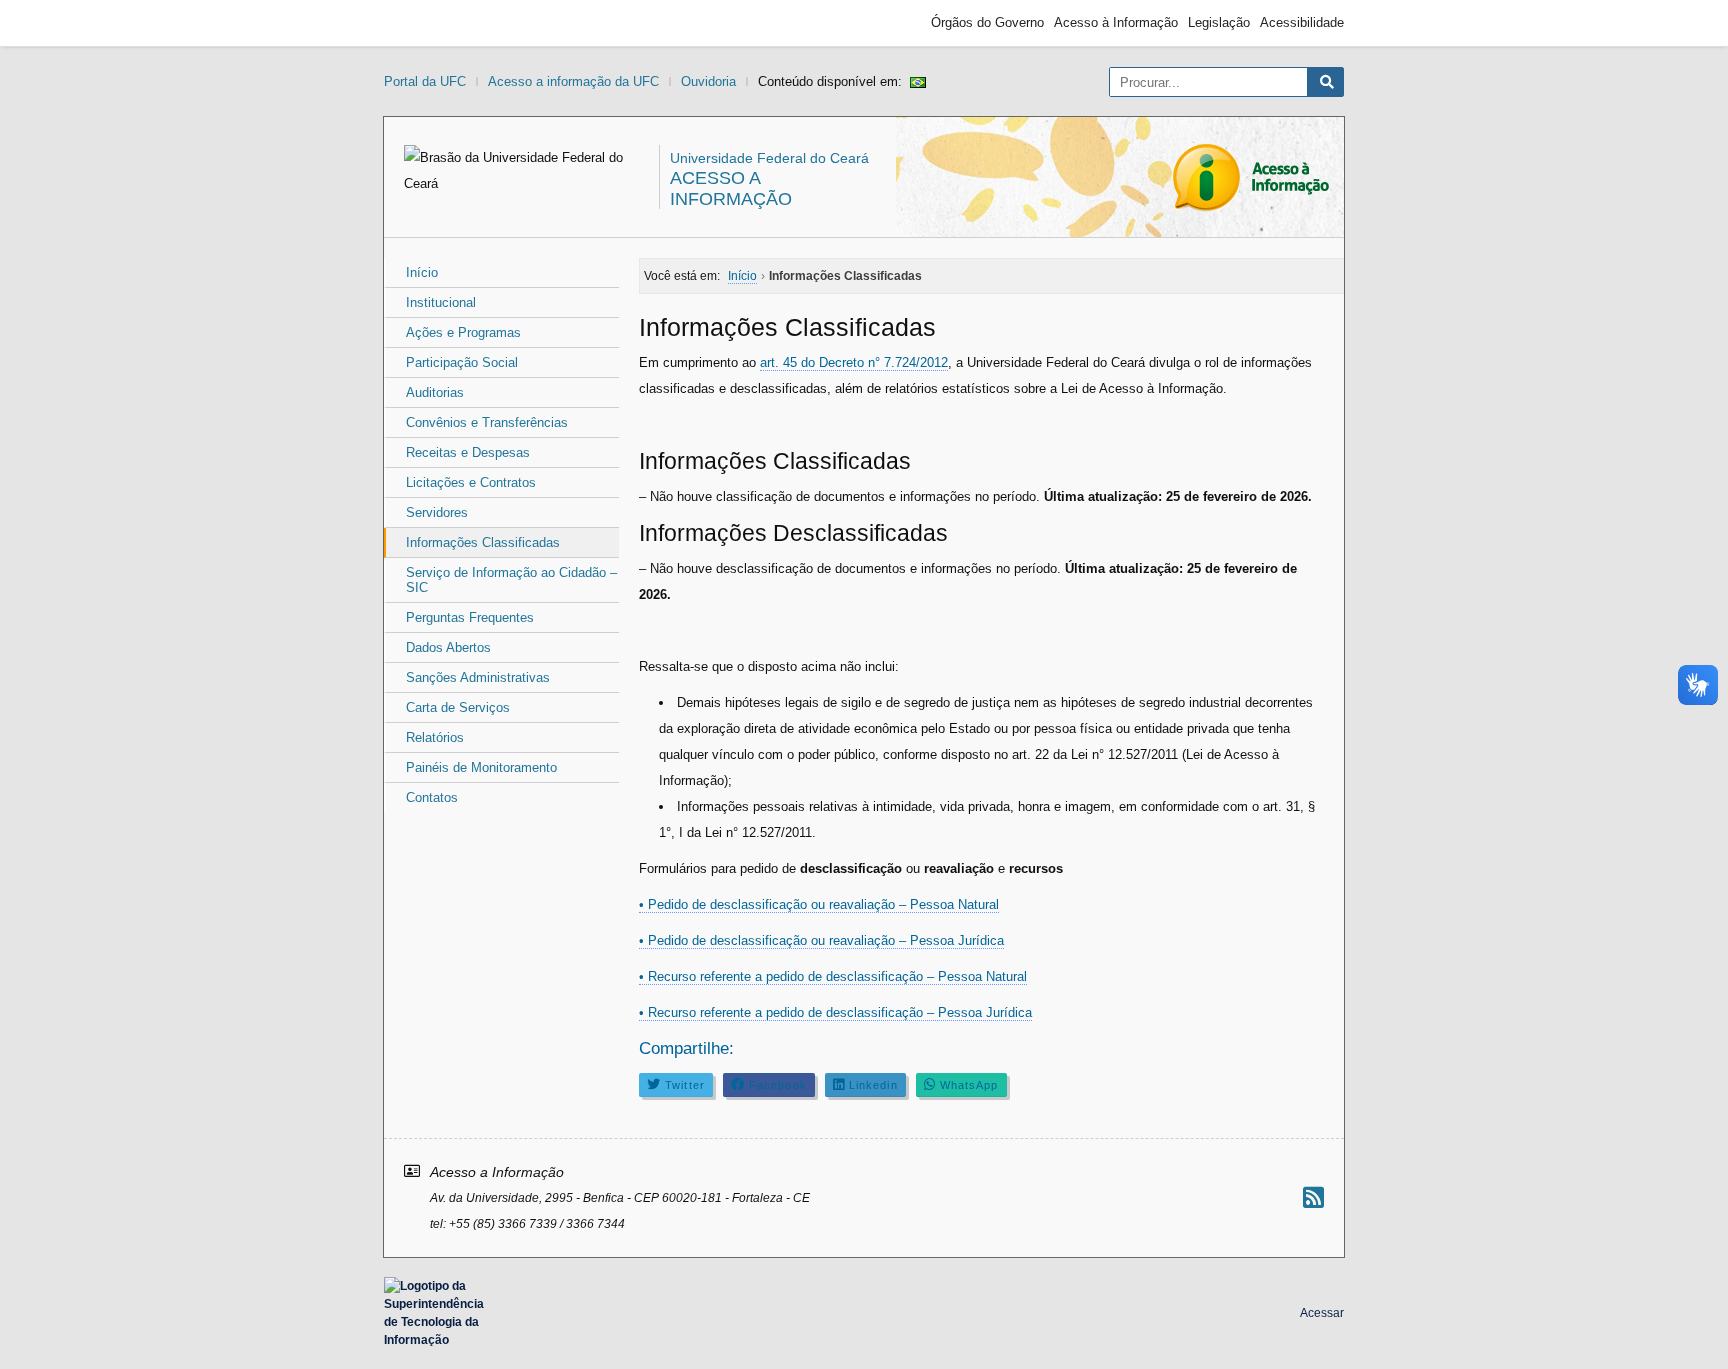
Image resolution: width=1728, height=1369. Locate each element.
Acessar (1322, 1313)
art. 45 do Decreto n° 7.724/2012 (854, 362)
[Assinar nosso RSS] (1313, 1197)
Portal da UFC (425, 81)
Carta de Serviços (458, 707)
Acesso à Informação (1116, 22)
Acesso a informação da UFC (573, 81)
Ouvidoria (708, 81)
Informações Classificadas (483, 542)
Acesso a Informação (731, 188)
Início (422, 272)
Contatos (432, 797)
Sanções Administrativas (478, 677)
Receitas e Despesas (468, 452)
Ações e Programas (463, 332)
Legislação (1219, 22)
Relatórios (435, 737)
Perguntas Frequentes (470, 617)
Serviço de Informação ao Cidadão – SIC (511, 580)
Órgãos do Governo (987, 22)
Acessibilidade (1302, 22)
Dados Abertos (448, 647)
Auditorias (435, 392)
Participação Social (462, 362)
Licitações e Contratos (471, 482)
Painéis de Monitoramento (481, 767)
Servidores (437, 512)
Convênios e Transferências (487, 422)
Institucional (441, 302)
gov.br (420, 23)
